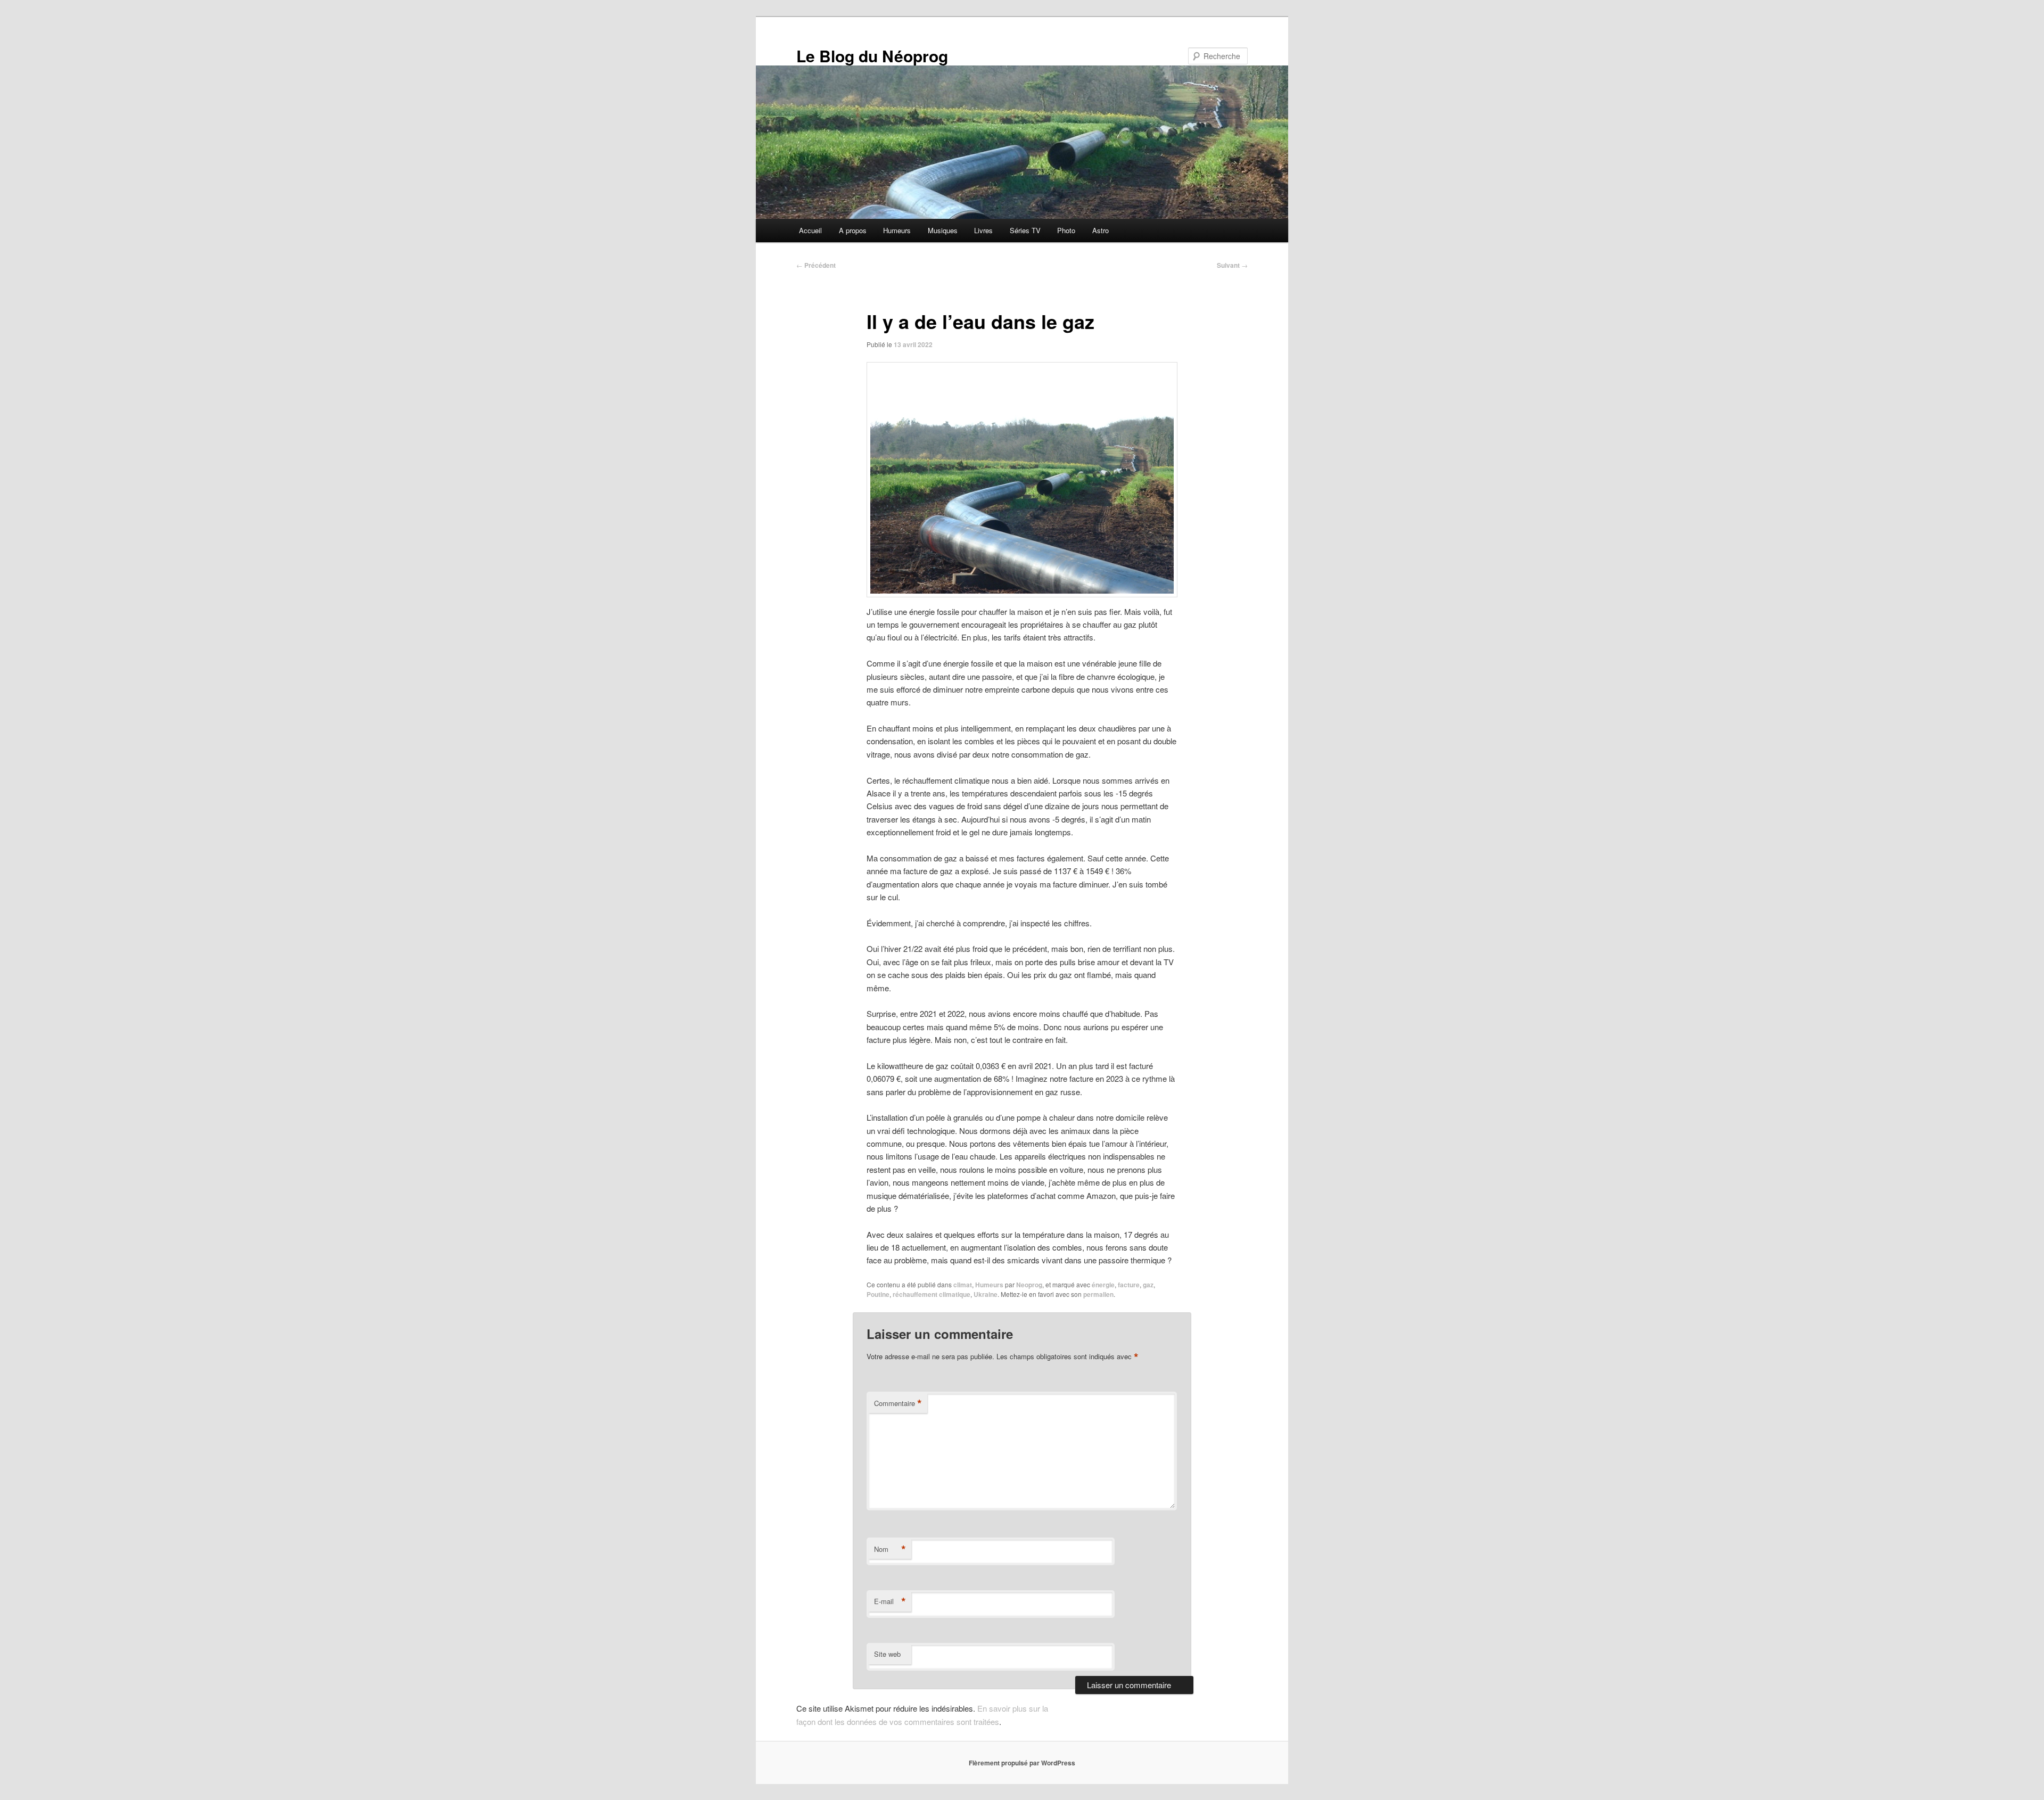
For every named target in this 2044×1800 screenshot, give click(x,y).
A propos (853, 230)
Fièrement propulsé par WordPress (1022, 1763)
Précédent (816, 265)
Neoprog (1029, 1285)
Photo (1066, 230)
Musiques (943, 230)
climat (963, 1285)
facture (1129, 1285)
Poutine (878, 1294)
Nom (890, 1549)
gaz (1148, 1285)
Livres (983, 230)
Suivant (1232, 265)
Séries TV (1025, 230)
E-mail (890, 1601)
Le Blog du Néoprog (872, 56)
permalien (1098, 1294)
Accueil (810, 230)
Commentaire (898, 1403)
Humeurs (897, 230)
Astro (1101, 230)
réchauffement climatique (932, 1294)
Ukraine (986, 1294)
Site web (887, 1654)
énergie (1103, 1285)
